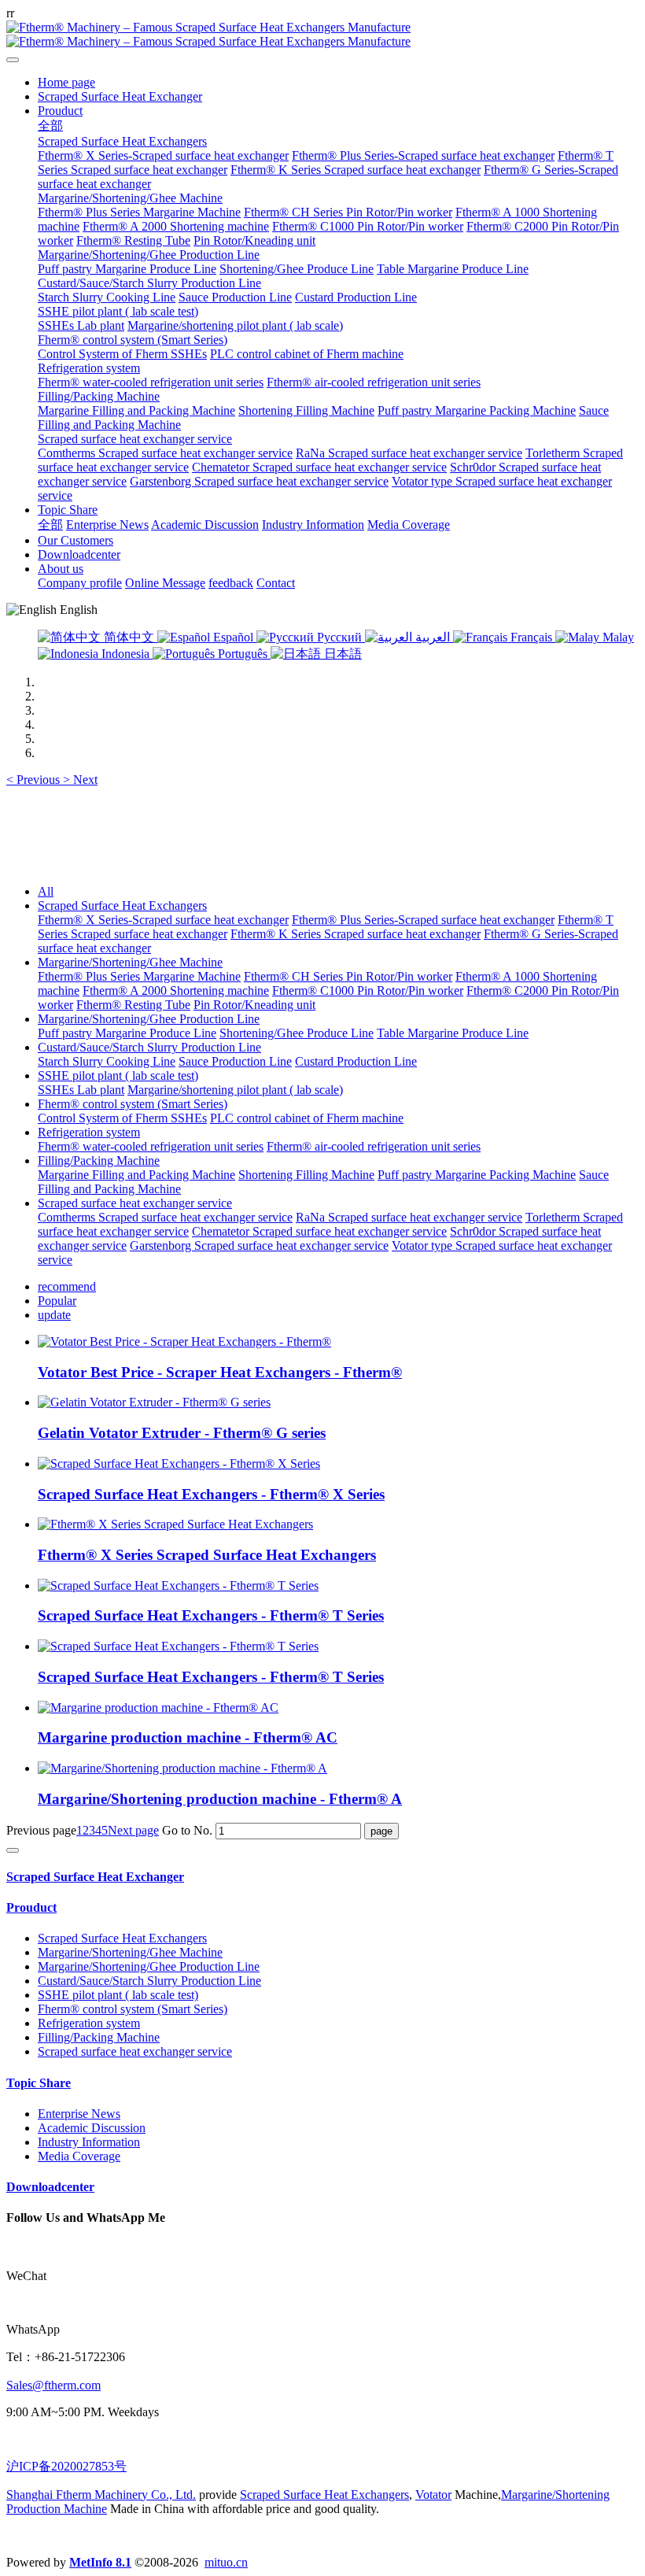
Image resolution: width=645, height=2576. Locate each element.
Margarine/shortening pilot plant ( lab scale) (235, 1090)
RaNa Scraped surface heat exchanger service (409, 1217)
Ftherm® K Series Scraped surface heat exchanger (356, 934)
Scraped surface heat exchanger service (135, 1203)
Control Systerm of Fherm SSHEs (122, 1118)
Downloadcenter (50, 2187)
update (54, 1315)
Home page (66, 82)
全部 (50, 126)
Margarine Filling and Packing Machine (136, 1175)
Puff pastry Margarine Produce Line (127, 1033)
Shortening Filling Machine (306, 1175)
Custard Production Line (356, 1061)
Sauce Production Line (235, 1061)
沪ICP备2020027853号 (66, 2466)
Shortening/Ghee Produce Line (297, 1033)
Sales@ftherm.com (53, 2385)
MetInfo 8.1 (100, 2562)
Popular (57, 1301)
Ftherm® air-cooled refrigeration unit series (374, 1146)
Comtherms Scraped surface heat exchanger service (165, 1217)
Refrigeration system (89, 1132)
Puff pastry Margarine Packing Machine (477, 1175)
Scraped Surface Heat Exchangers (122, 905)
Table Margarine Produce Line (453, 1033)
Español (233, 637)
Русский (339, 637)
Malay (617, 637)
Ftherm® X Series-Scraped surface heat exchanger (163, 920)
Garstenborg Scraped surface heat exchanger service (259, 1245)
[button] (35, 780)
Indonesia (125, 654)
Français (531, 637)
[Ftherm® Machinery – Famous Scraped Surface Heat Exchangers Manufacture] (322, 35)
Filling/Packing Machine (99, 1160)
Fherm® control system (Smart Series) (133, 1104)
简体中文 (129, 637)
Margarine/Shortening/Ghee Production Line (149, 1019)
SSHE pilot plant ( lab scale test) (118, 1075)
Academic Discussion (92, 2128)
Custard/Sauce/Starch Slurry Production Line (149, 1047)
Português (243, 654)
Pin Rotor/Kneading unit (254, 1005)
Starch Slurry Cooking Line (107, 1061)
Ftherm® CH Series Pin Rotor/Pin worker (348, 976)
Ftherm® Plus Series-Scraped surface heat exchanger (423, 920)
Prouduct (31, 1907)
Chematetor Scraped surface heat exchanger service (319, 1231)
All (46, 891)
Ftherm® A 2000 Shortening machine (176, 990)
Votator (433, 2495)
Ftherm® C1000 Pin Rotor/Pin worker (368, 990)
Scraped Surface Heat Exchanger (95, 1877)
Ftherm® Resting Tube (133, 1005)
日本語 (341, 654)
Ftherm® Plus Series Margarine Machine (139, 976)
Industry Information (89, 2142)
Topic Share (39, 2083)
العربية (433, 637)
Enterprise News (79, 2114)
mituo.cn (226, 2562)
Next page (133, 1830)
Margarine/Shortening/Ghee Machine (130, 962)
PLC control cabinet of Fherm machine (307, 1118)
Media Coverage (79, 2156)
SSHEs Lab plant (81, 1090)
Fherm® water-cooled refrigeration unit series (151, 1146)
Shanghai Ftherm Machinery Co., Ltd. (101, 2495)
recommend (67, 1286)
